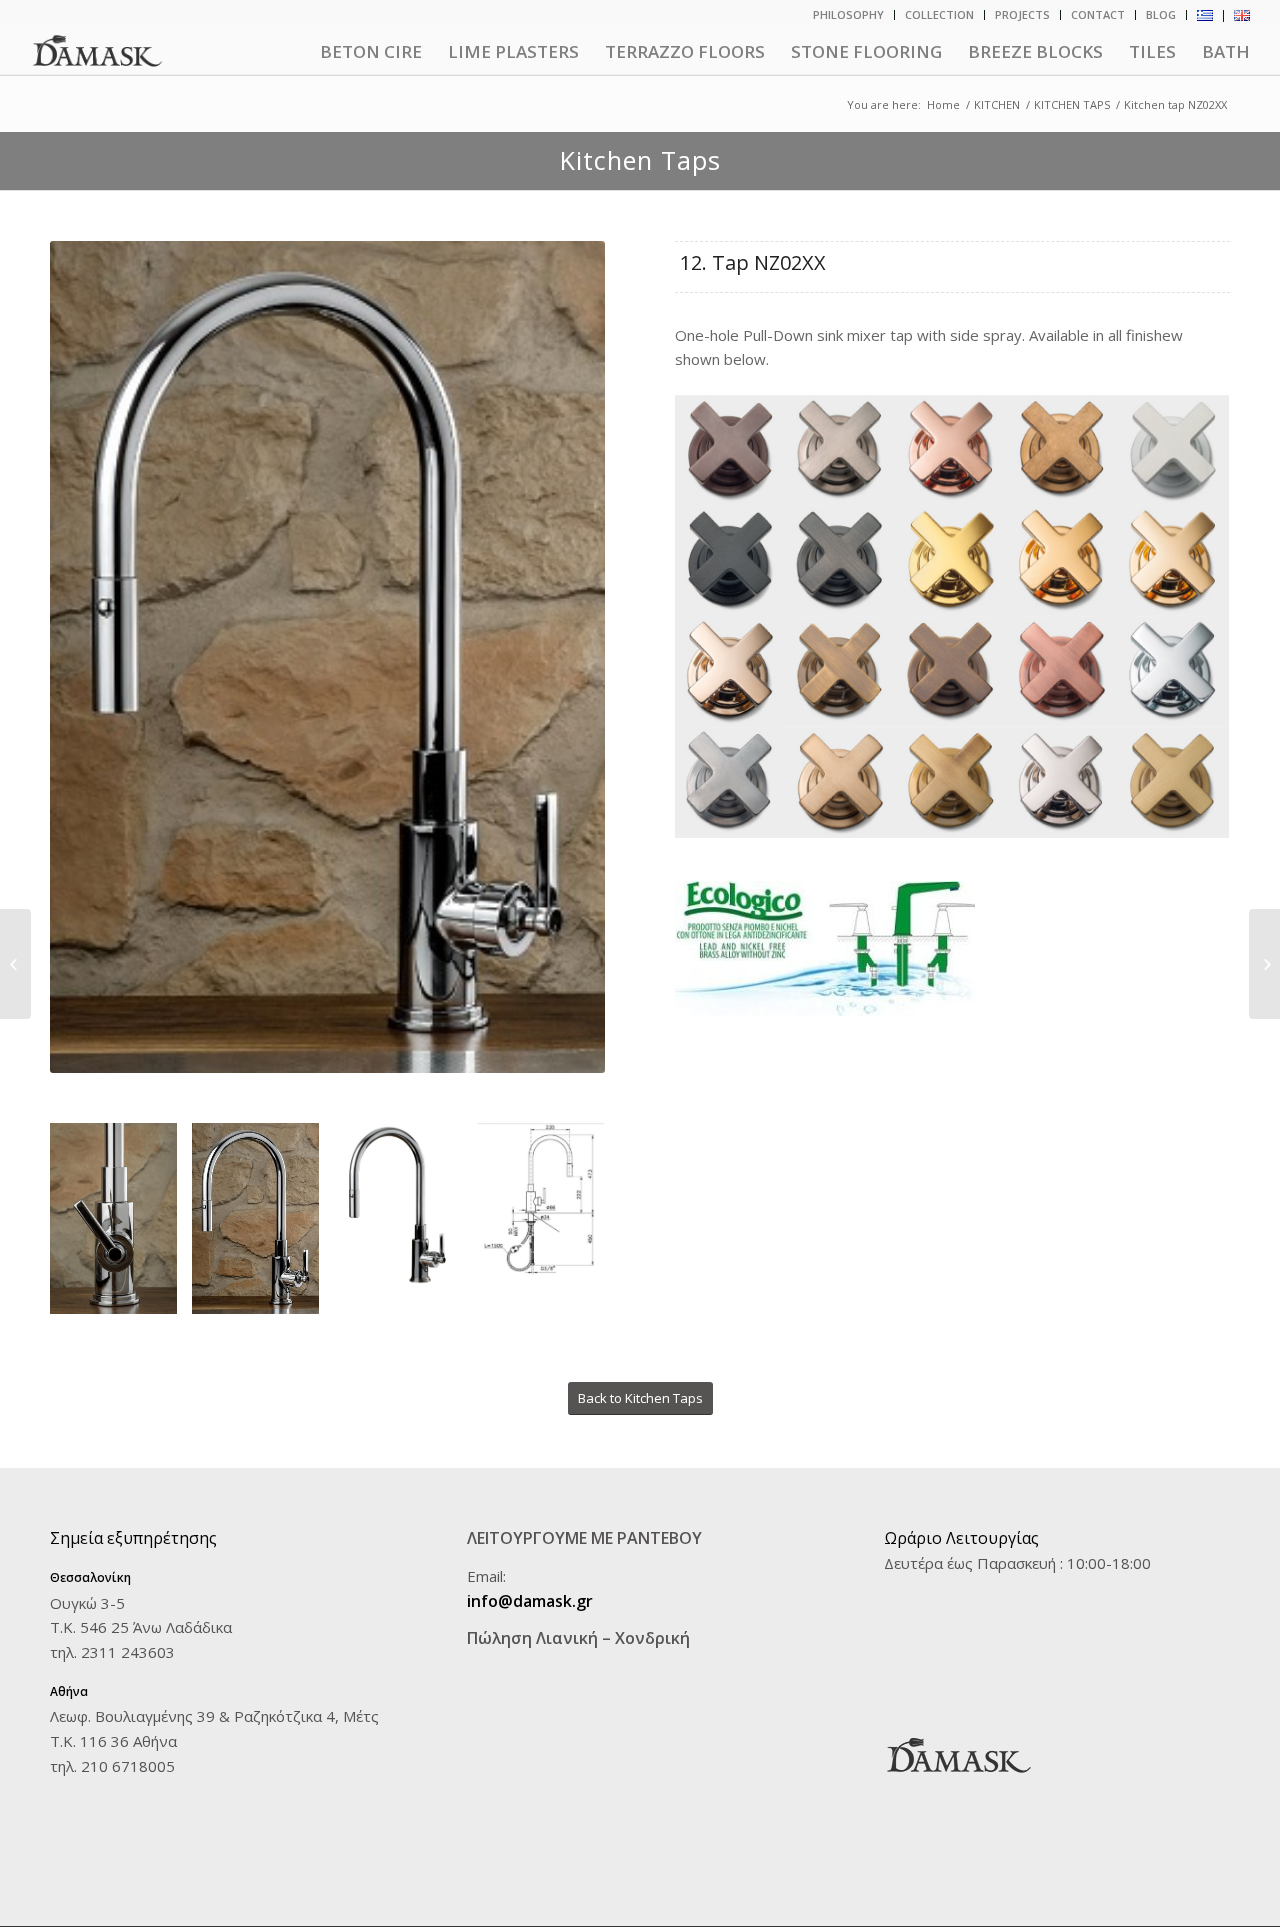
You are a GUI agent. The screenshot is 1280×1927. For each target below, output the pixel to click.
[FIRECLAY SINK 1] (1264, 964)
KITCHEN (997, 104)
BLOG (1161, 14)
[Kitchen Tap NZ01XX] (15, 964)
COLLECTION (939, 14)
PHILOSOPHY (848, 14)
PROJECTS (1022, 14)
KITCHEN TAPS (1072, 104)
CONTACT (1098, 14)
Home (943, 104)
